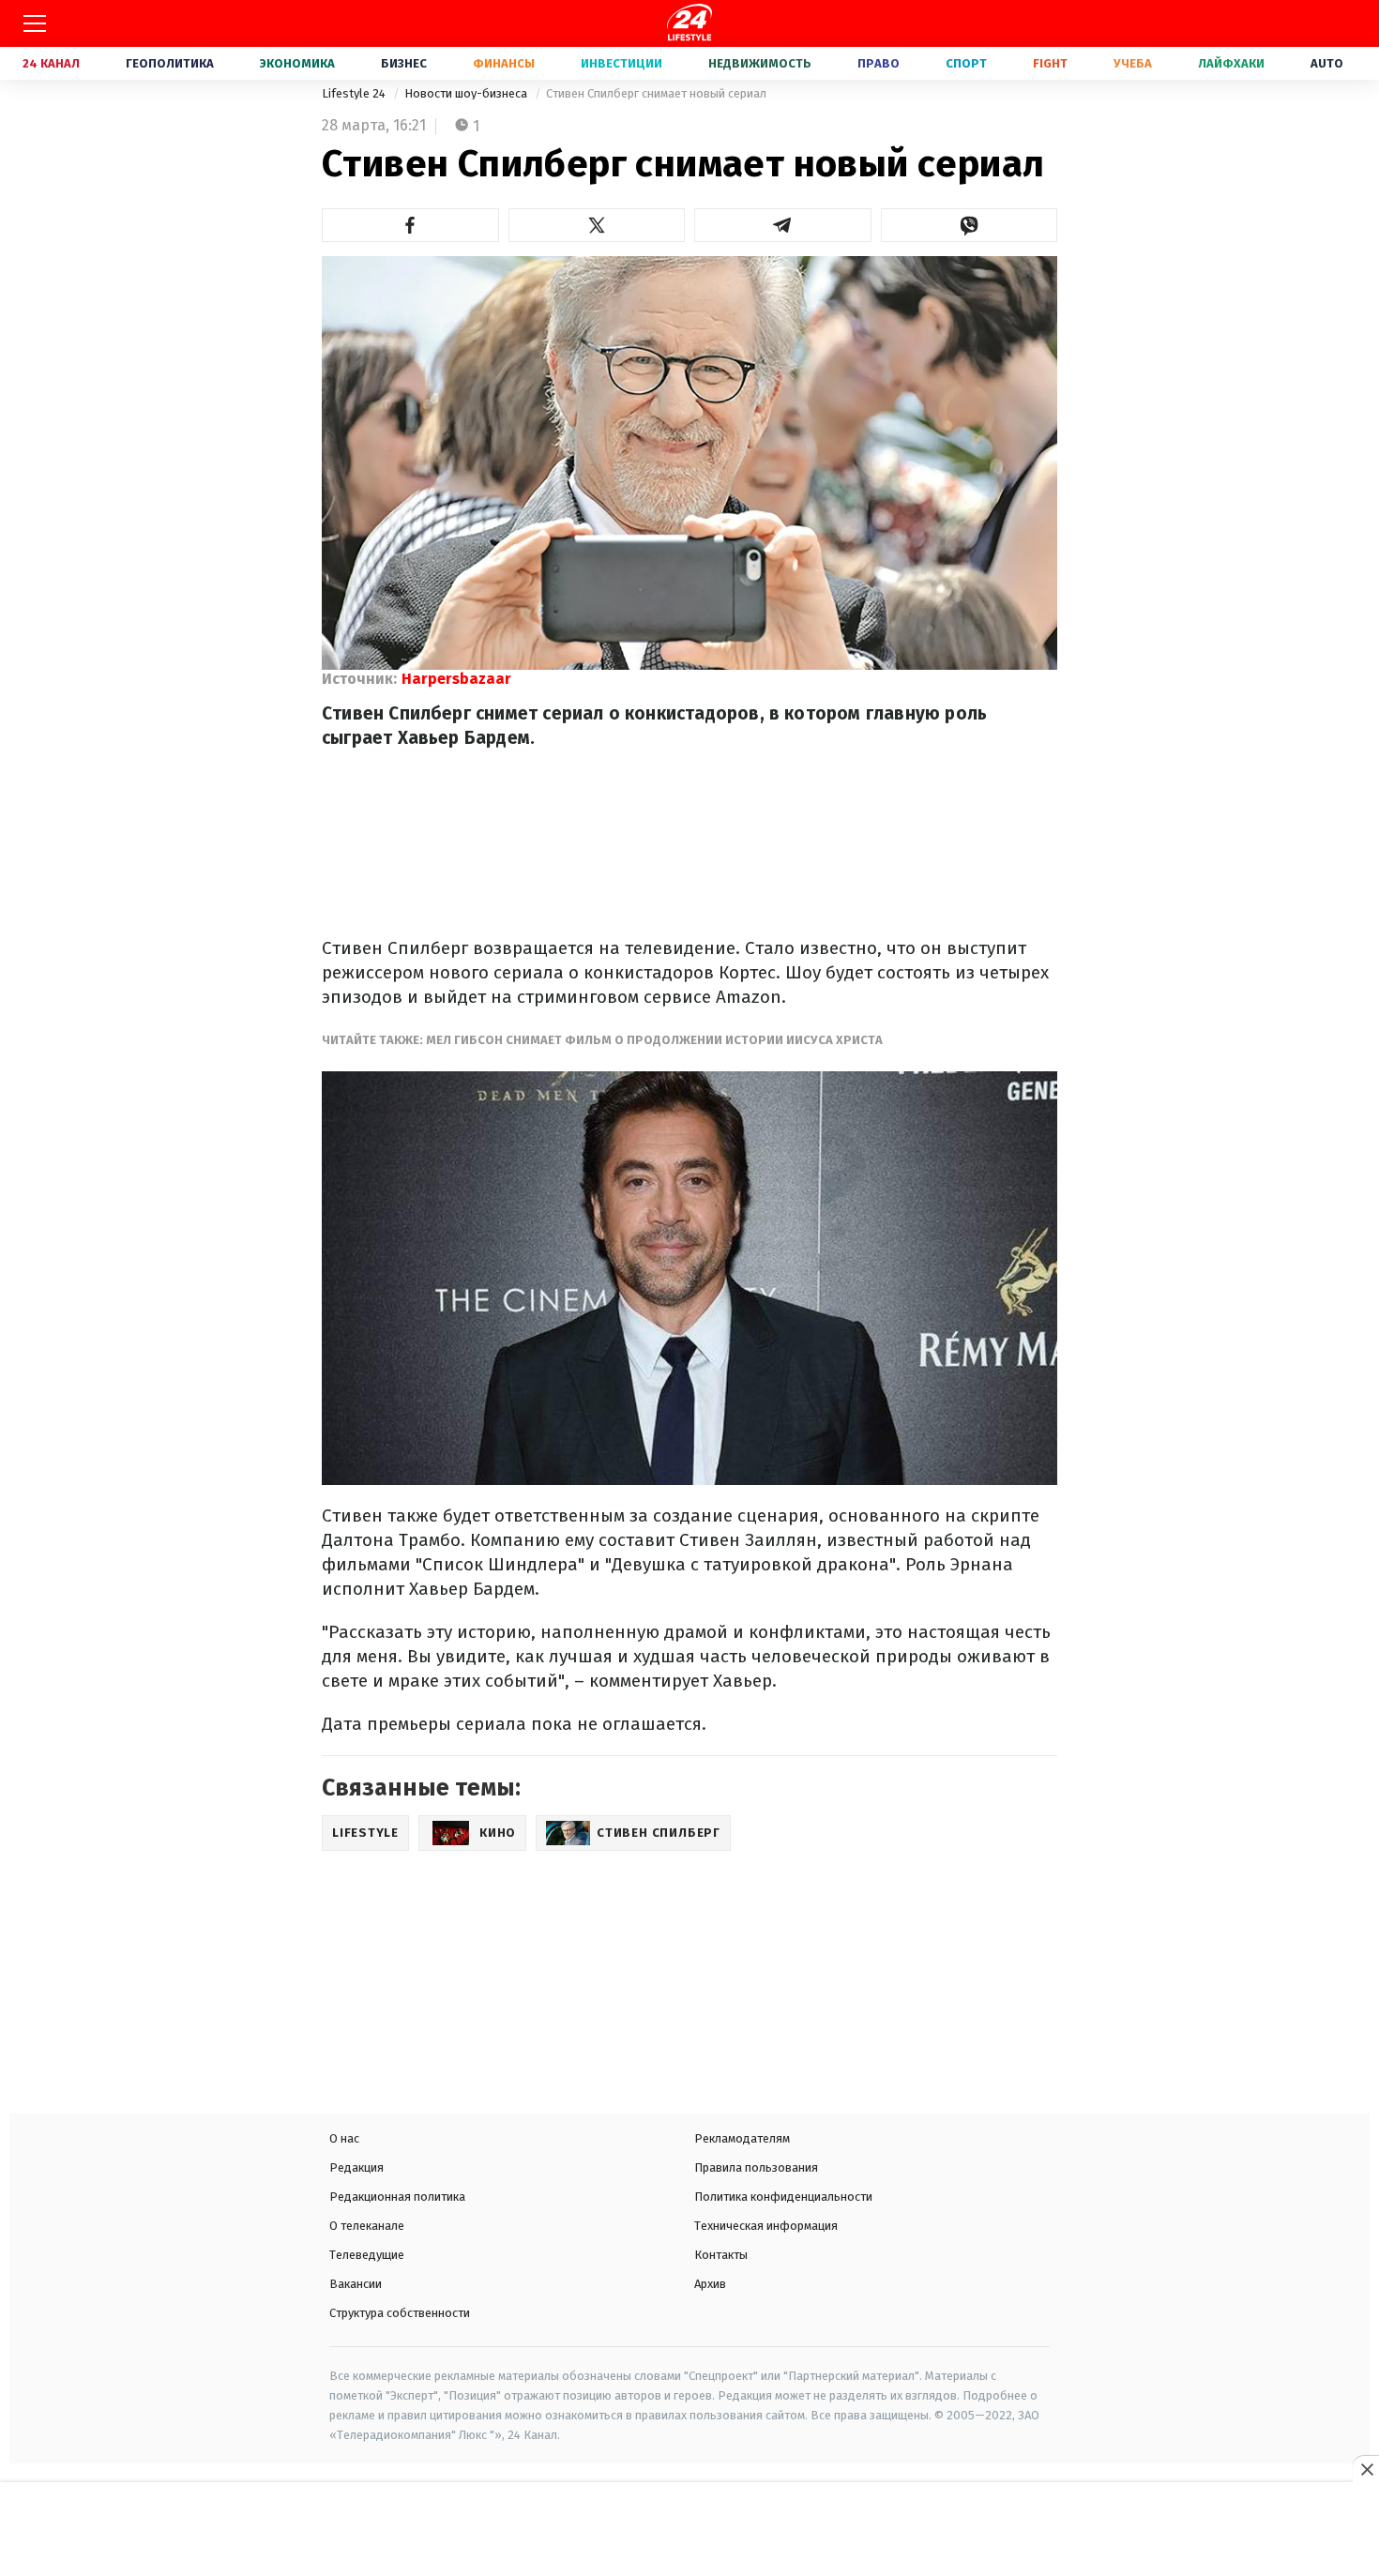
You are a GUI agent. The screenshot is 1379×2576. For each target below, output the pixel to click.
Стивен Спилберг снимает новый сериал (656, 93)
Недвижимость (760, 63)
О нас (344, 2138)
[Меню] (35, 23)
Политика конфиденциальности (783, 2197)
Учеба (1133, 63)
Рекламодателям (742, 2138)
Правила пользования (756, 2167)
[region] (689, 2531)
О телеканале (367, 2226)
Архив (710, 2284)
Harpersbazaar (456, 679)
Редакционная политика (397, 2197)
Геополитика (170, 63)
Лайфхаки (1231, 63)
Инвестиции (621, 63)
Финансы (504, 63)
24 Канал (51, 63)
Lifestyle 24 (355, 93)
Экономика (297, 63)
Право (879, 63)
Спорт (966, 63)
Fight (1050, 63)
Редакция (356, 2167)
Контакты (721, 2255)
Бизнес (404, 63)
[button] (410, 225)
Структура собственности (400, 2313)
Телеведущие (367, 2255)
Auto (1327, 63)
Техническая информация (766, 2226)
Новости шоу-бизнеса (467, 93)
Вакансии (356, 2284)
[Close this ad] (1366, 2469)
